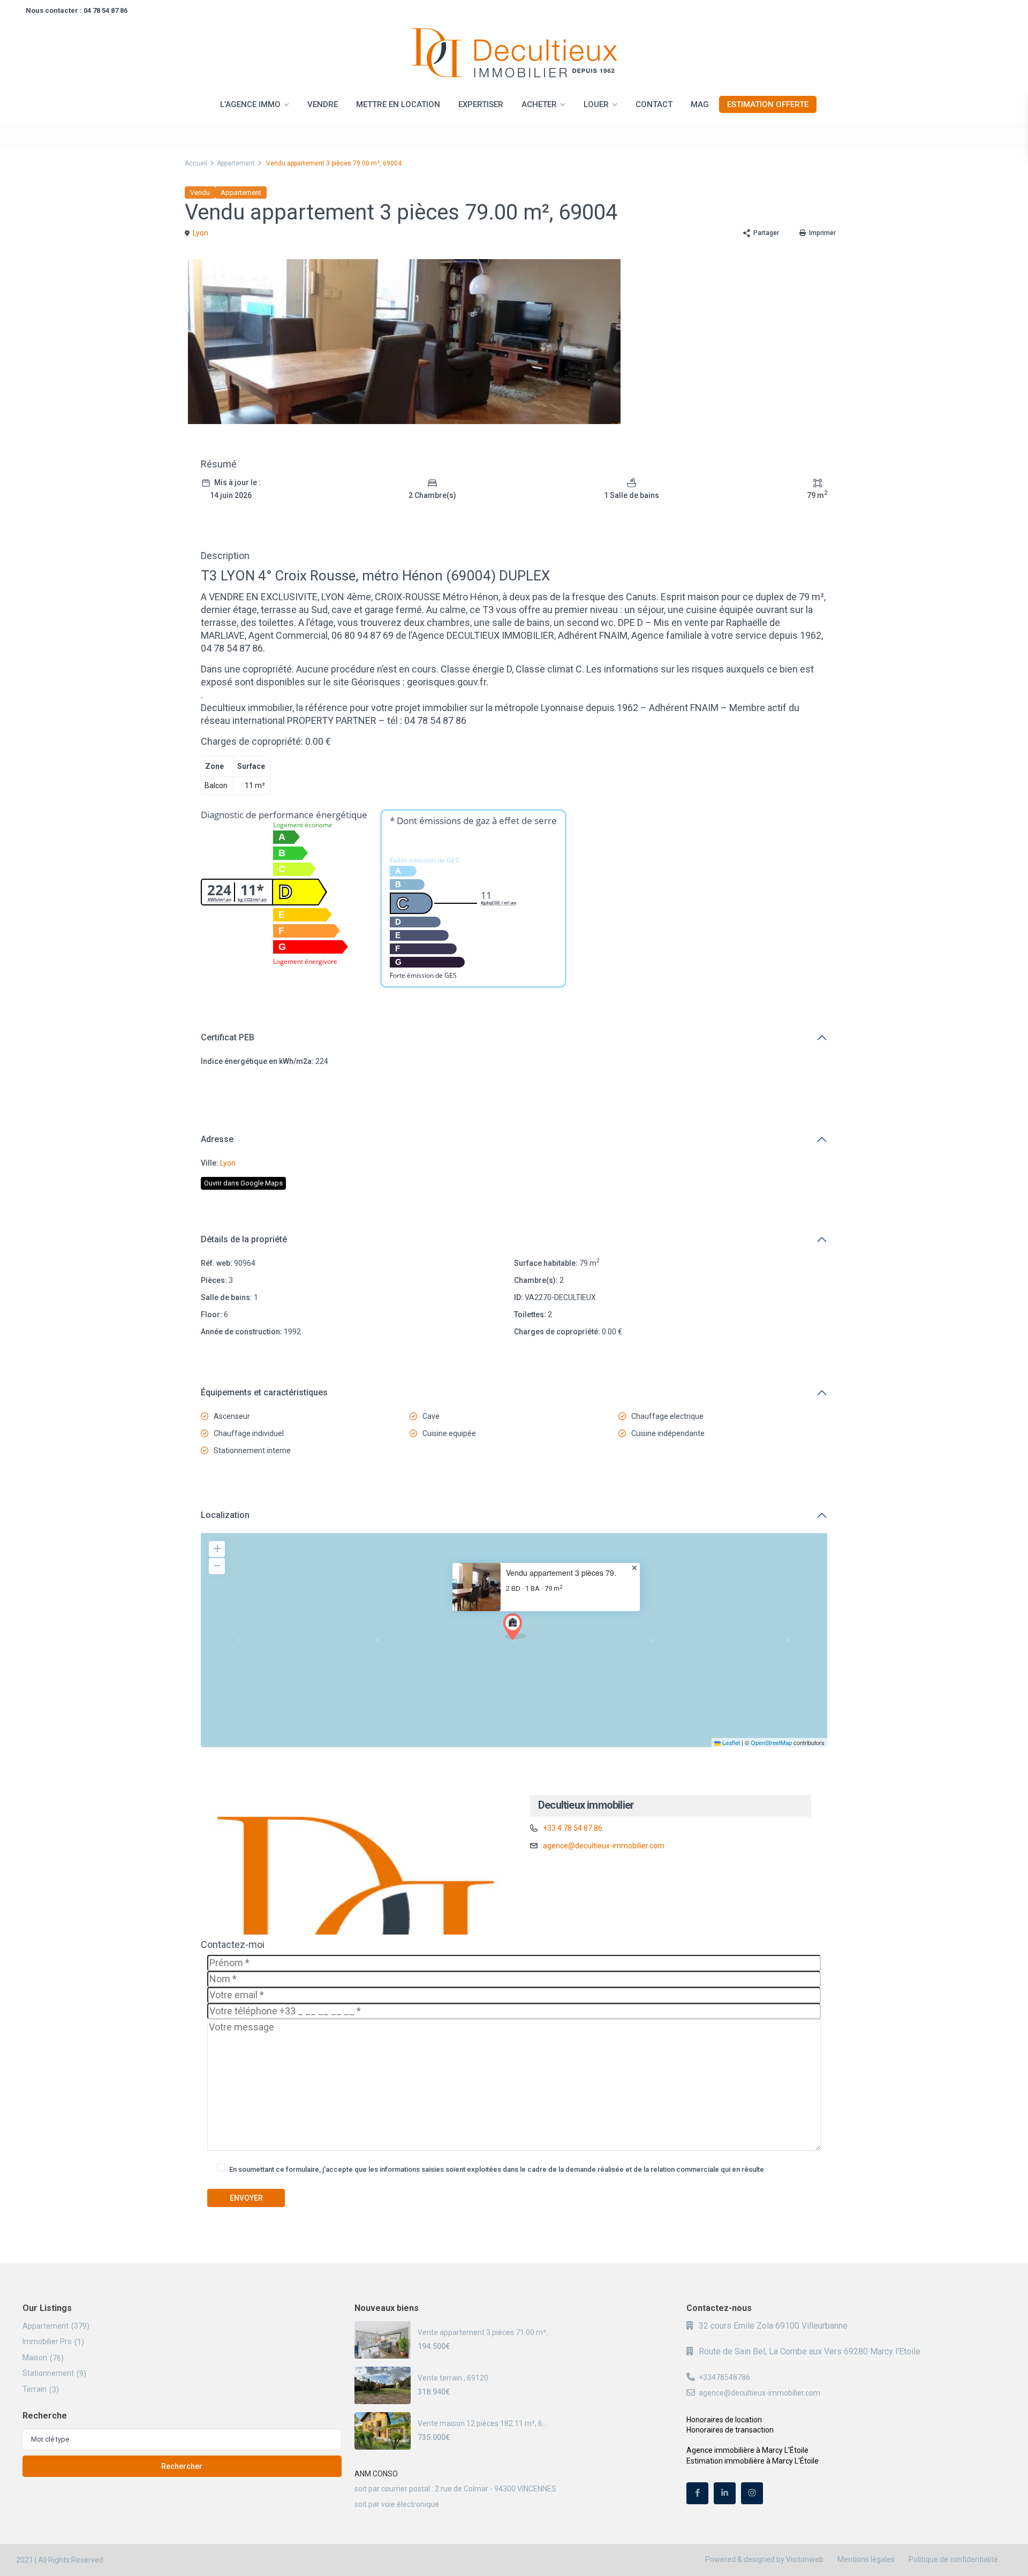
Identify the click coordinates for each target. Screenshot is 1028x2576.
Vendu (200, 192)
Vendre (323, 104)
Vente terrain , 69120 (453, 2378)
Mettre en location (398, 104)
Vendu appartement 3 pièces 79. (561, 1573)
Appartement (236, 163)
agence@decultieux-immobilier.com (604, 1846)
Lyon (201, 233)
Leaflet (730, 1742)
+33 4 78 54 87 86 (573, 1828)
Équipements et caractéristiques (264, 1392)
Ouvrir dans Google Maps (243, 1183)
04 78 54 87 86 (105, 10)
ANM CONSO (376, 2474)
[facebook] (697, 2493)
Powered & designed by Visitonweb (764, 2559)
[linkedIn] (725, 2493)
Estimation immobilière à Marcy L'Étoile (753, 2461)
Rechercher (182, 2466)
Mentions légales (866, 2559)
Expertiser (481, 104)
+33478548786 (724, 2377)
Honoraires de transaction (730, 2430)
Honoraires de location (724, 2420)
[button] (515, 1627)
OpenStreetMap (771, 1742)
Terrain (35, 2389)
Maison (35, 2358)
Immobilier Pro (47, 2341)
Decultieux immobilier (586, 1805)
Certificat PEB (228, 1037)
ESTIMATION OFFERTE (768, 104)
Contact (654, 104)
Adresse (217, 1139)
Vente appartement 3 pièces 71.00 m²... (484, 2332)
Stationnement (48, 2373)
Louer (596, 104)
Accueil (196, 163)
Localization (225, 1515)
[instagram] (752, 2493)
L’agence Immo (250, 104)
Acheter (539, 104)
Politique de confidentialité (953, 2559)
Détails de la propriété (244, 1239)
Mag (700, 104)
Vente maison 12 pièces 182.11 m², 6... (482, 2423)
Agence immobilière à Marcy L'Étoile (747, 2450)
